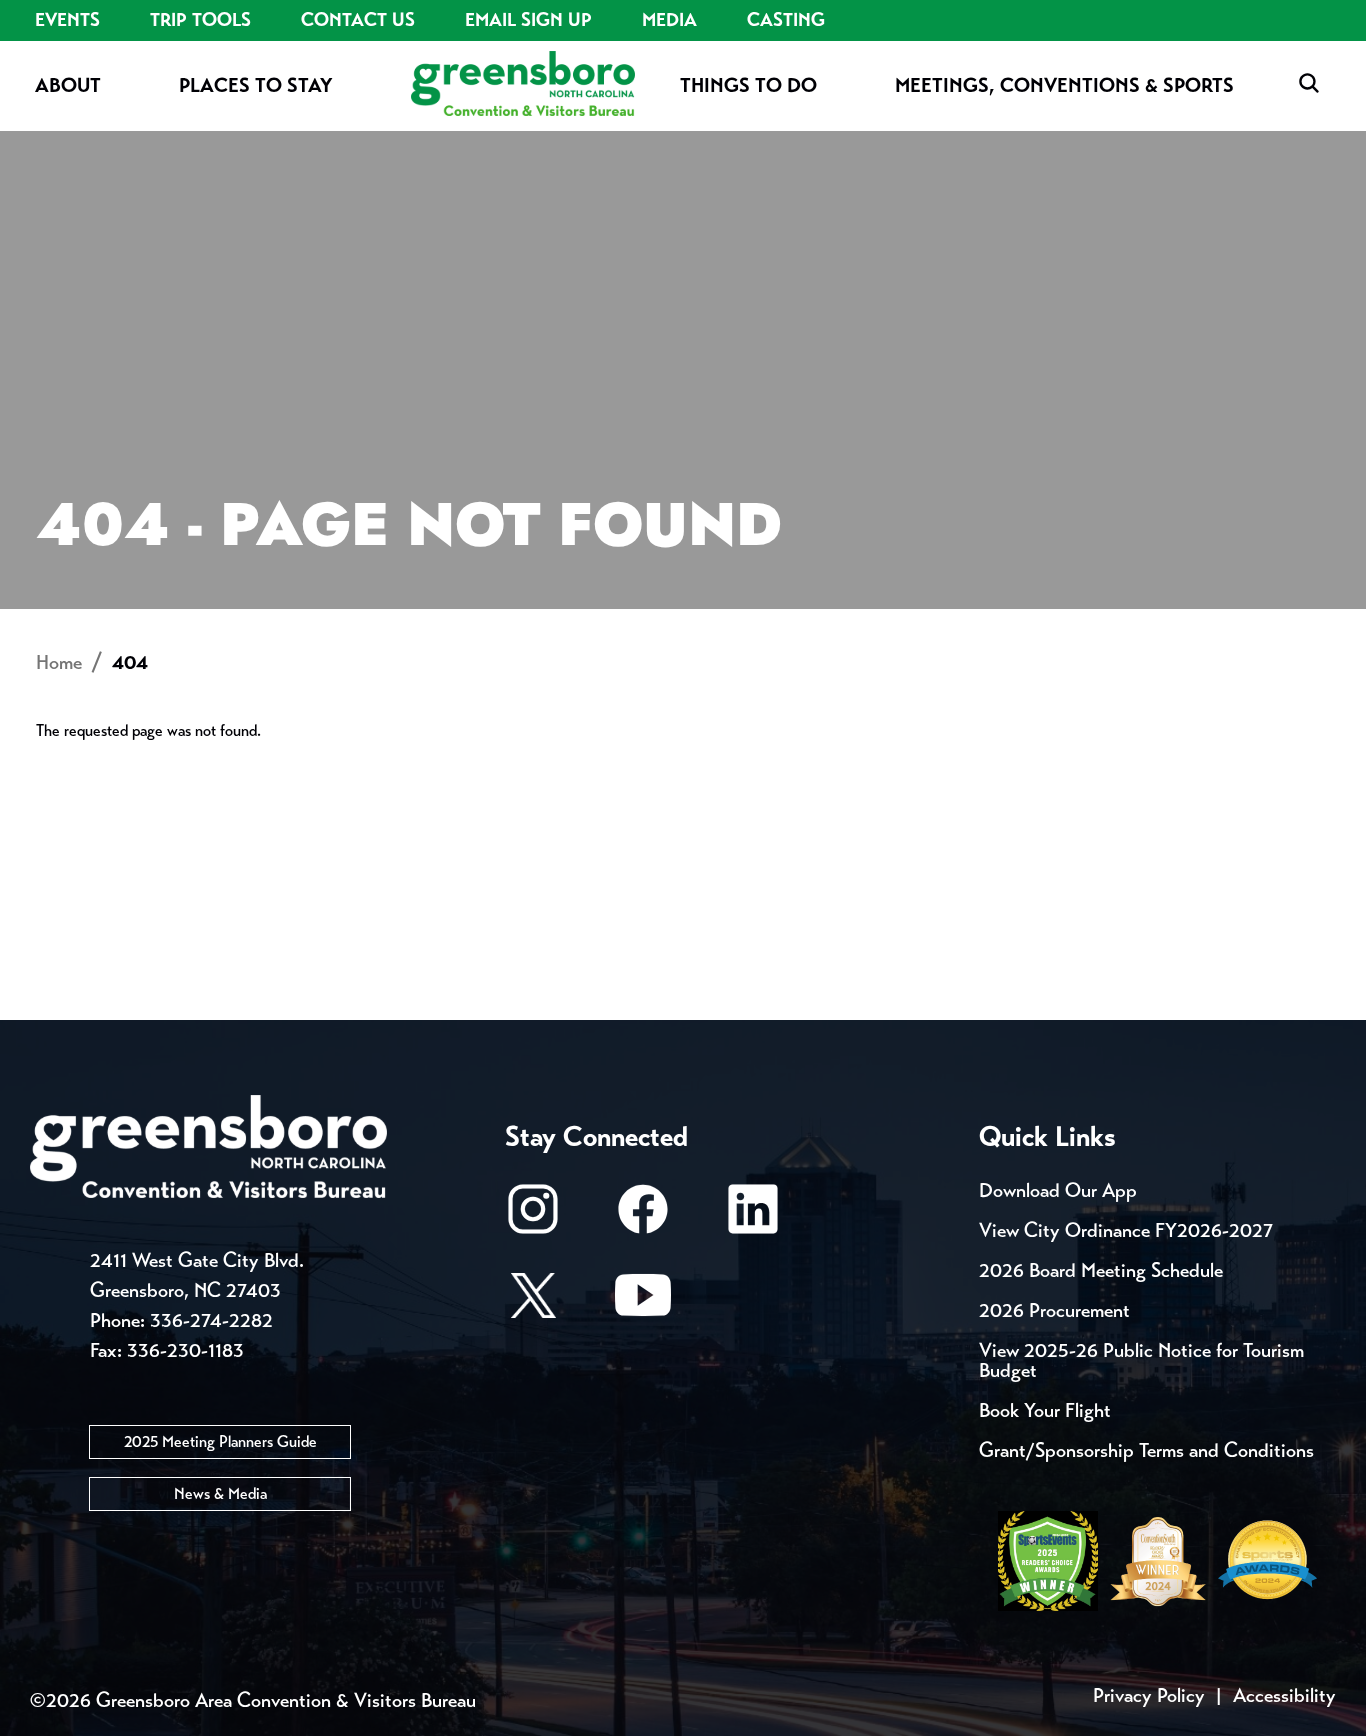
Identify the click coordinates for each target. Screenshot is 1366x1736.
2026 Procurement (1054, 1310)
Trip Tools (200, 20)
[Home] (523, 85)
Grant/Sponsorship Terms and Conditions (1146, 1450)
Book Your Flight (1045, 1410)
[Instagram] (533, 1218)
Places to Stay (256, 85)
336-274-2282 (211, 1320)
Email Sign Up (528, 20)
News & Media (220, 1493)
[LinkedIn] (753, 1218)
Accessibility (1284, 1695)
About (68, 85)
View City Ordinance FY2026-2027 (1126, 1230)
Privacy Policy (1149, 1695)
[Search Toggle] (1309, 84)
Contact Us (358, 20)
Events (67, 20)
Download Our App (1058, 1190)
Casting (786, 20)
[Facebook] (643, 1218)
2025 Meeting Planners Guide (220, 1441)
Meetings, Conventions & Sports (1064, 85)
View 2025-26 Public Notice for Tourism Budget (1141, 1360)
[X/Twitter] (533, 1304)
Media (669, 20)
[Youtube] (643, 1304)
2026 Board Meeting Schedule (1101, 1270)
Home (59, 662)
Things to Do (748, 85)
